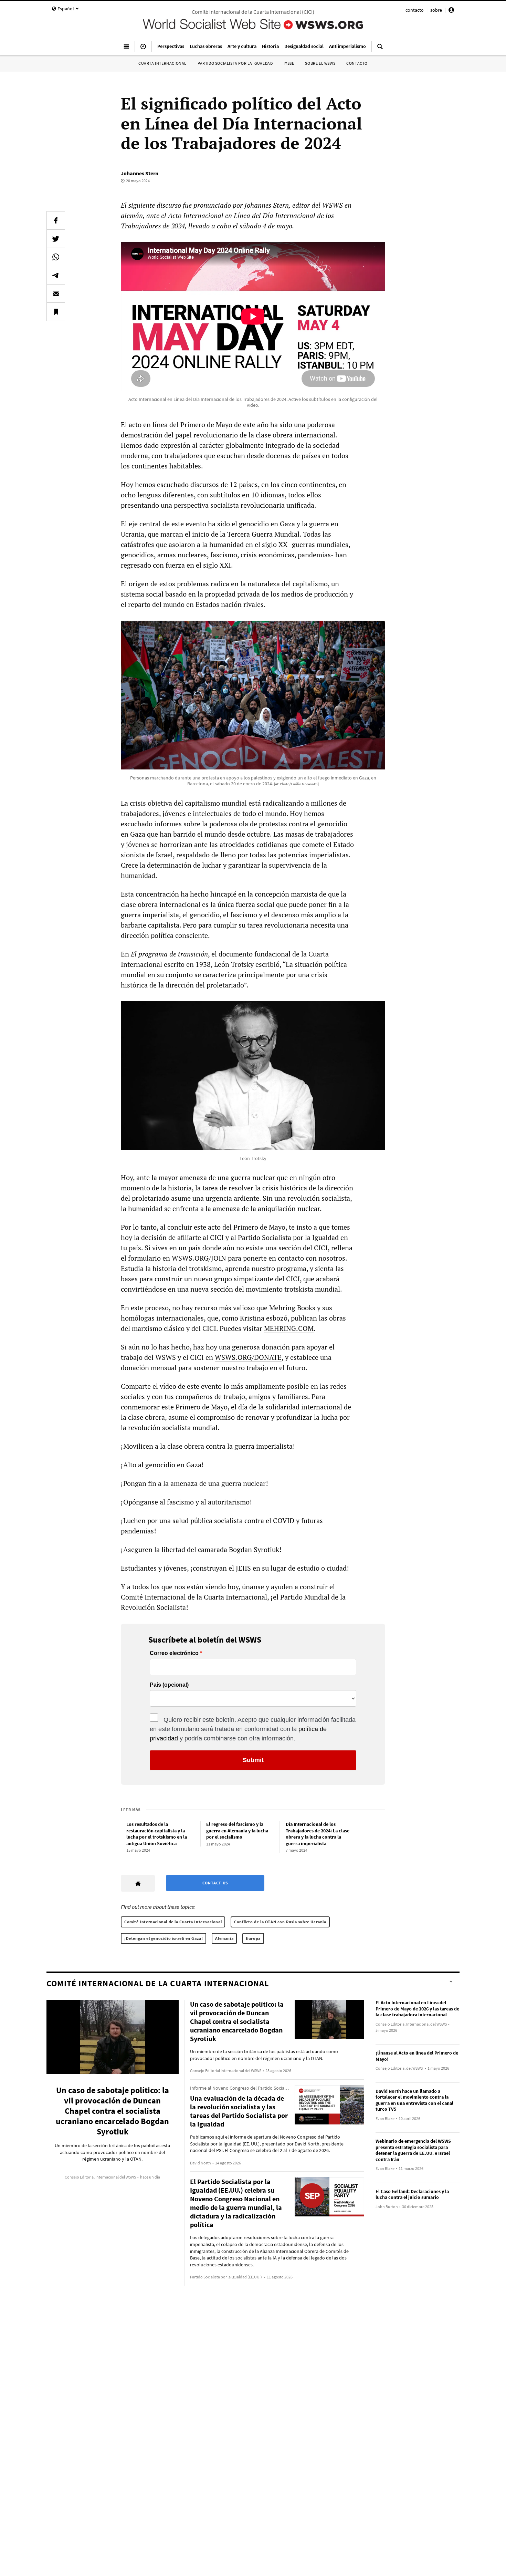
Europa (253, 1938)
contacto (415, 10)
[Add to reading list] (56, 312)
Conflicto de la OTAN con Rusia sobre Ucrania (280, 1922)
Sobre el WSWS (320, 63)
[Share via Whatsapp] (56, 257)
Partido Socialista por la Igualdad (235, 63)
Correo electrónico (174, 1653)
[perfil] (451, 11)
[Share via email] (56, 293)
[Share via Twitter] (56, 239)
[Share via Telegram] (56, 275)
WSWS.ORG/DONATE (248, 1357)
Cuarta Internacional (162, 63)
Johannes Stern (140, 173)
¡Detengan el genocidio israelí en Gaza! (164, 1938)
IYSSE (289, 63)
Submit (253, 1760)
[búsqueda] (380, 49)
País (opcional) (169, 1685)
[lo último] (143, 49)
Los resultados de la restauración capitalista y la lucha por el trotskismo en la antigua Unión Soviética (157, 1834)
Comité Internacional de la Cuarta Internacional (173, 1922)
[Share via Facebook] (56, 220)
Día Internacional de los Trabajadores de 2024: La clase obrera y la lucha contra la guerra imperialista (318, 1834)
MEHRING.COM (289, 1328)
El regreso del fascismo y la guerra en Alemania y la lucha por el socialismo (237, 1830)
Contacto (357, 63)
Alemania (224, 1938)
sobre (436, 10)
